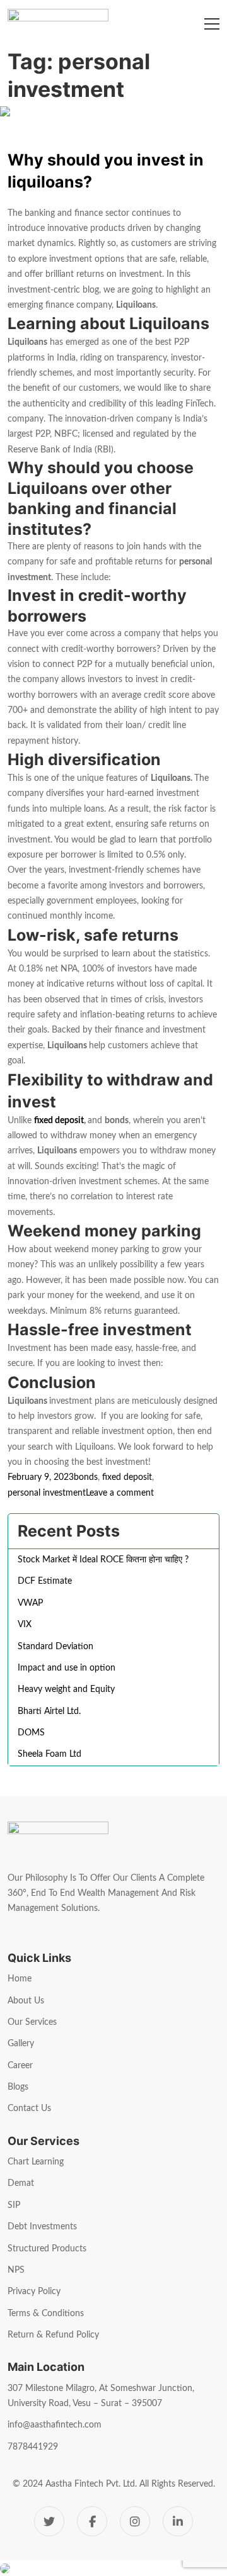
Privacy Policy (34, 2292)
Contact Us (29, 2108)
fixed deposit (59, 1121)
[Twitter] (49, 2521)
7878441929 (33, 2447)
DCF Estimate (45, 1581)
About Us (26, 2001)
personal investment (47, 1493)
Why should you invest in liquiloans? (106, 171)
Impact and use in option (67, 1668)
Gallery (21, 2044)
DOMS (31, 1733)
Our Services (32, 2022)
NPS (16, 2270)
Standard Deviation (55, 1647)
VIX (25, 1625)
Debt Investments (42, 2227)
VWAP (30, 1603)
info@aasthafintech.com (55, 2425)
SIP (14, 2205)
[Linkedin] (178, 2521)
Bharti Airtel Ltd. (49, 1711)
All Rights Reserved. (177, 2484)
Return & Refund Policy (53, 2335)
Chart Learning (36, 2162)
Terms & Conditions (46, 2314)
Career (20, 2066)
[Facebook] (92, 2521)
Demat (21, 2183)
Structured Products (47, 2249)
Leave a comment (120, 1494)
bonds (86, 1477)
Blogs (18, 2087)
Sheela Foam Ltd (49, 1754)
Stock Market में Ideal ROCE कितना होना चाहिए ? (103, 1560)
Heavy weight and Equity (66, 1689)
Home (20, 1979)
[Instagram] (135, 2521)
